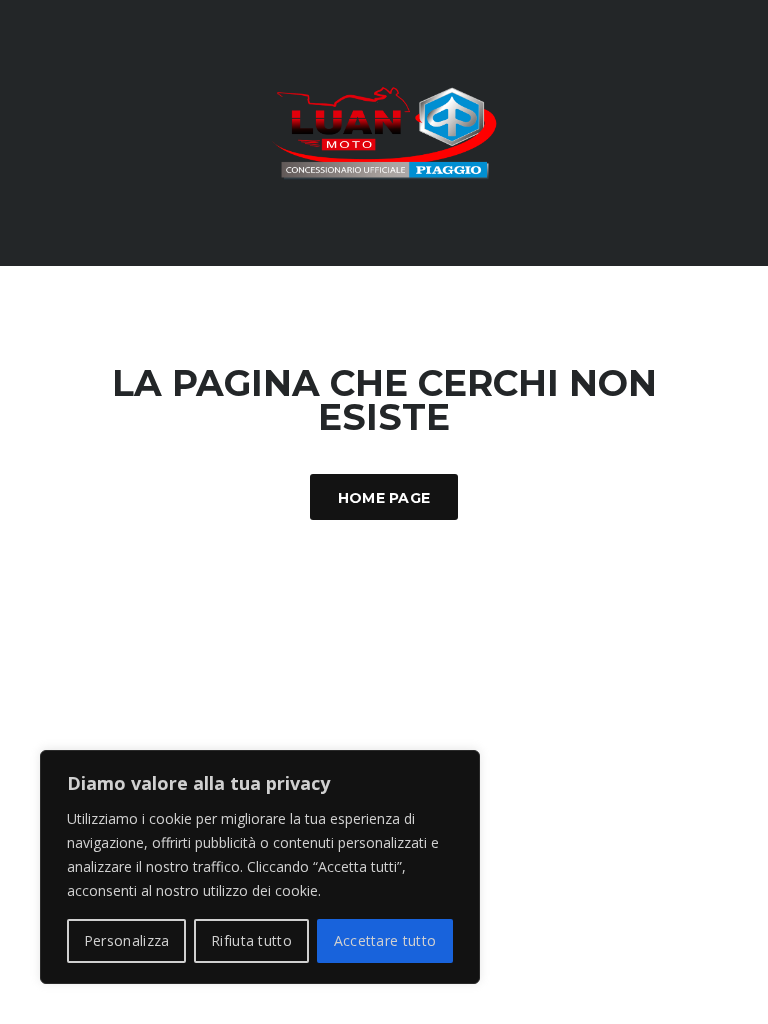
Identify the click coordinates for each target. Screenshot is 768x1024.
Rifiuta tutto (251, 940)
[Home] (384, 131)
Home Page (384, 498)
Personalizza (127, 940)
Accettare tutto (385, 940)
